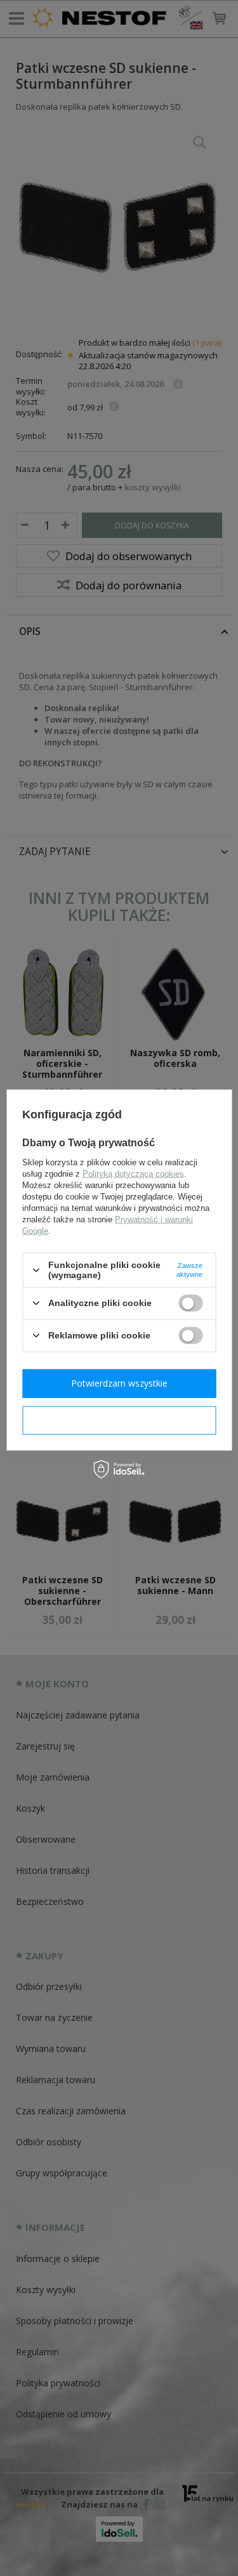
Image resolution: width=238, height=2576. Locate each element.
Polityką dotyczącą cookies (133, 1174)
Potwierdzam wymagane (119, 1420)
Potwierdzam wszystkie (119, 1383)
